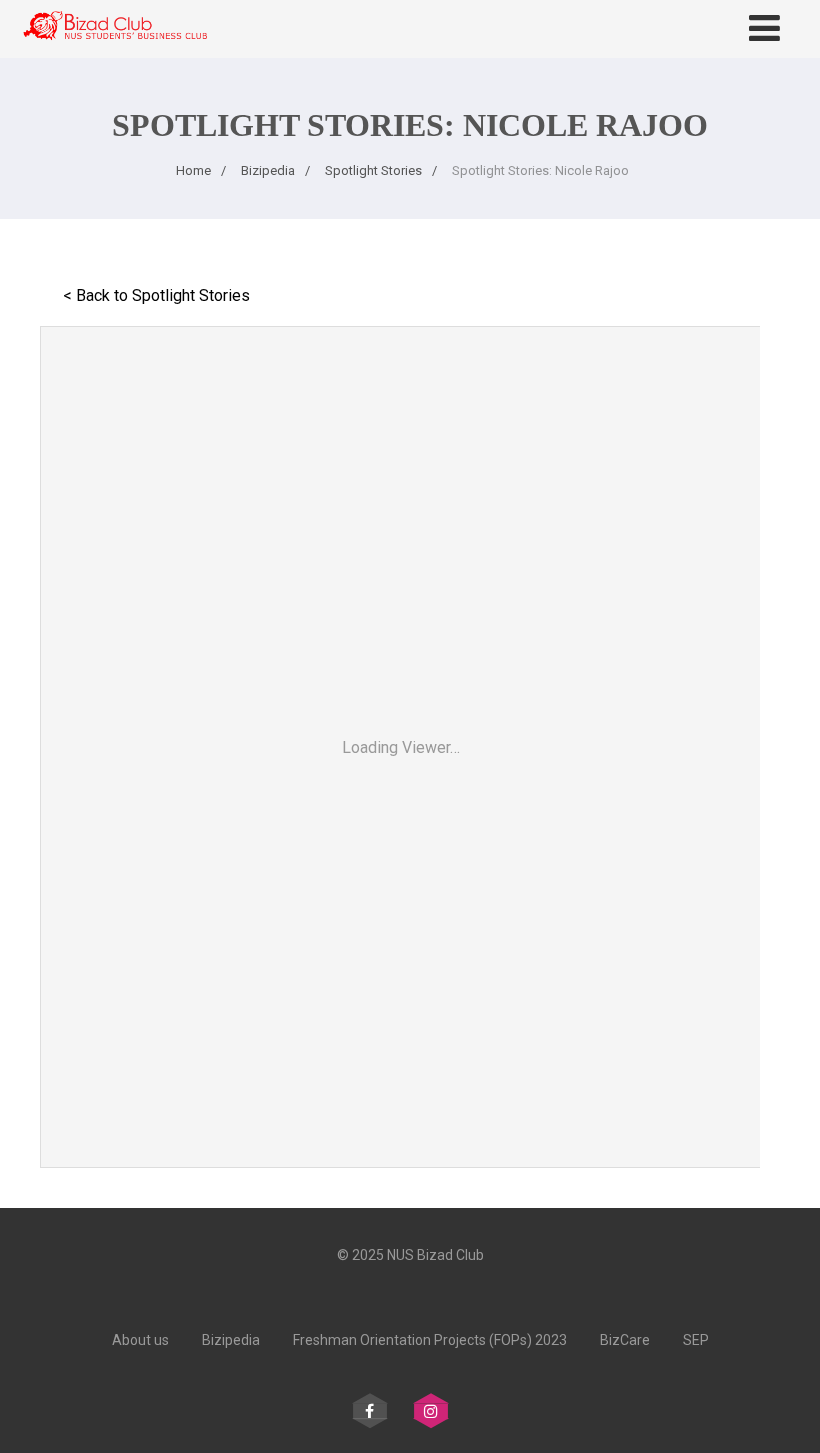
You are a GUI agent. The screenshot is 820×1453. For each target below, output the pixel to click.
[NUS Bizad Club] (114, 48)
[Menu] (764, 29)
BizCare (625, 1340)
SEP (696, 1340)
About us (140, 1340)
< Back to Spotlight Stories (156, 295)
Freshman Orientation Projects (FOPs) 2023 (430, 1340)
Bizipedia (231, 1340)
